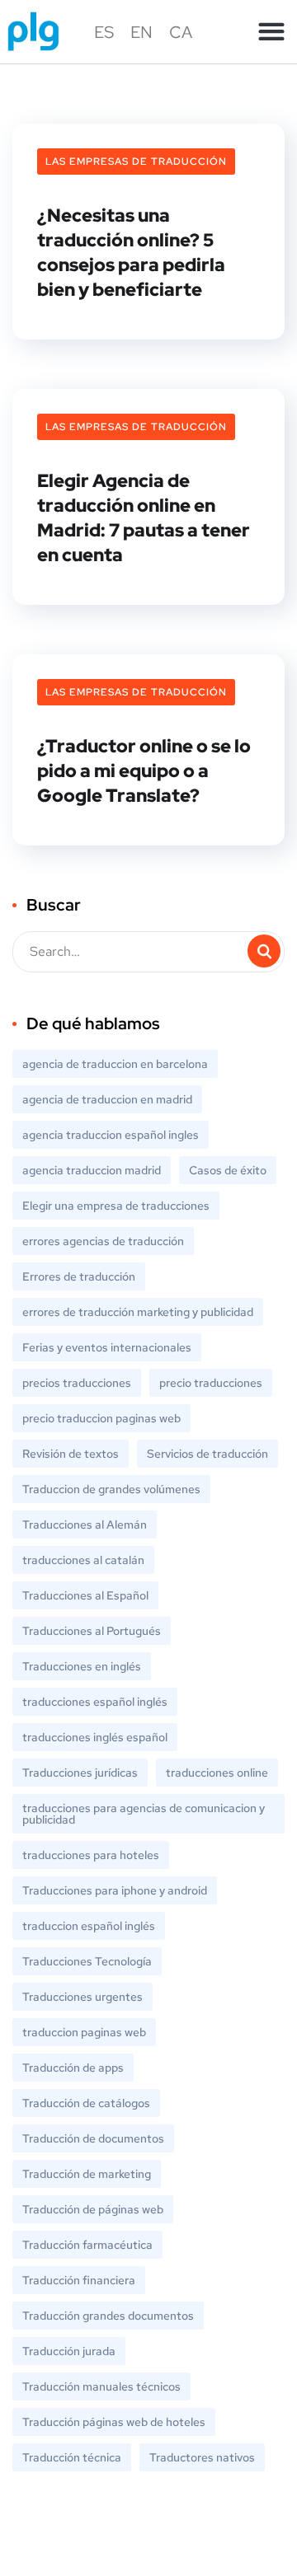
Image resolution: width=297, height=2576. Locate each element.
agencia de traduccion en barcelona (115, 1064)
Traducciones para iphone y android (115, 1890)
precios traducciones (77, 1383)
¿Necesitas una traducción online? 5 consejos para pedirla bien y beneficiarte (131, 253)
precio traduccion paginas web (101, 1418)
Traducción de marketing (87, 2174)
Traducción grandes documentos (108, 2316)
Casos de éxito (228, 1170)
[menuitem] (104, 32)
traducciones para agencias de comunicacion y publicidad (144, 1814)
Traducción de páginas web (93, 2209)
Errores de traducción (79, 1276)
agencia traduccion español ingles (111, 1135)
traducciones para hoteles (91, 1855)
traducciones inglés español (95, 1737)
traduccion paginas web (84, 2032)
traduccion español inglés (89, 1926)
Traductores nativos (202, 2457)
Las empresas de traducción (136, 162)
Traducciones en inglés (82, 1666)
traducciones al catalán (83, 1560)
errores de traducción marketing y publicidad (138, 1312)
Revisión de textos (71, 1454)
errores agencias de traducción (103, 1241)
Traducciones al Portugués (92, 1631)
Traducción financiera (79, 2280)
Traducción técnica (72, 2457)
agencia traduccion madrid (92, 1170)
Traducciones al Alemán (85, 1525)
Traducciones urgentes (82, 1997)
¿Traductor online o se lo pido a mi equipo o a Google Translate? (144, 771)
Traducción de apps (73, 2068)
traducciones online (217, 1773)
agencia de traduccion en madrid (107, 1099)
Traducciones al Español (85, 1595)
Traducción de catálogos (86, 2103)
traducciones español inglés (95, 1702)
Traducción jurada (69, 2351)
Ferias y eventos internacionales (107, 1347)
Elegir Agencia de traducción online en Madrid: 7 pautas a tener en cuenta (144, 518)
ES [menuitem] (104, 32)
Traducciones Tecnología (87, 1961)
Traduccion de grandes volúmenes (111, 1489)
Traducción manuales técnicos (101, 2386)
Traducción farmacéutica (87, 2245)
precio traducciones (211, 1383)
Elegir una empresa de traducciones (116, 1206)
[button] (271, 32)
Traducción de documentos (93, 2138)
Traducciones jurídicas (80, 1773)
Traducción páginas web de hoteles (114, 2422)
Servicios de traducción (207, 1454)
